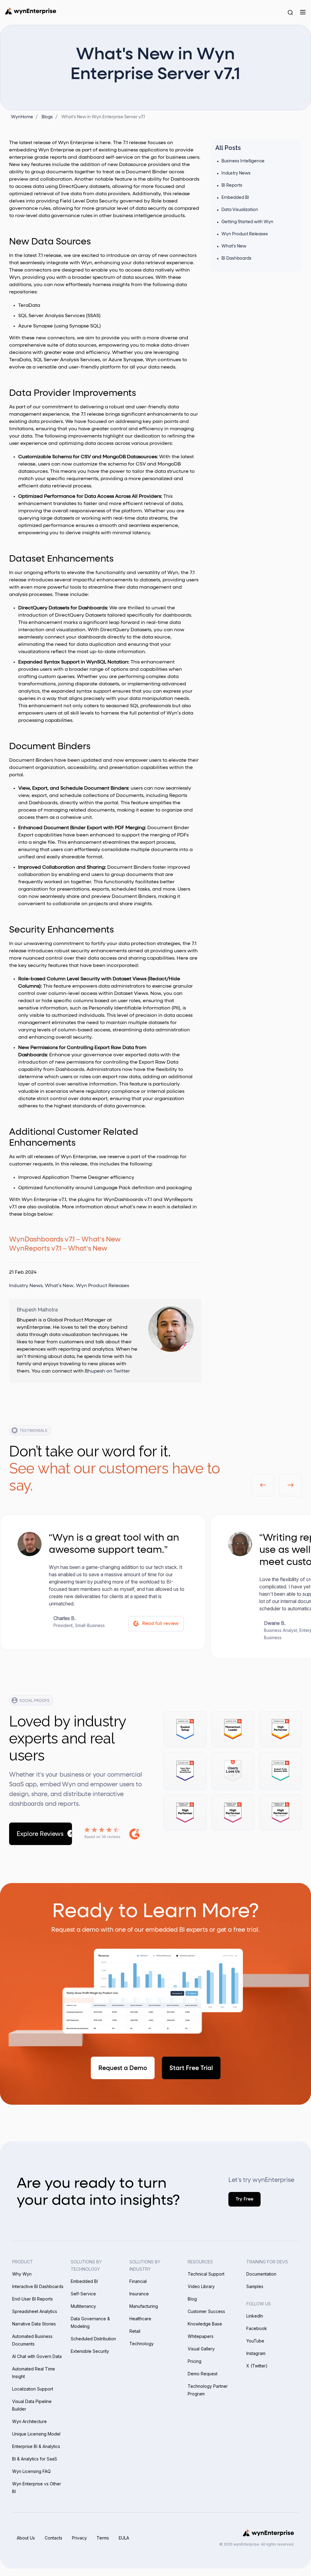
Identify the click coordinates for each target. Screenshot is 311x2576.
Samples (255, 2286)
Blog (192, 2299)
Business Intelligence (243, 161)
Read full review (160, 1624)
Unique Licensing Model (36, 2434)
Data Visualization (240, 210)
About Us (26, 2538)
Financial (138, 2281)
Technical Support (206, 2274)
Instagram (256, 2353)
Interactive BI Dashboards (38, 2286)
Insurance (139, 2294)
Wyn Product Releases (103, 1286)
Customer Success (206, 2311)
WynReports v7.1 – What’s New (58, 1249)
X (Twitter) (257, 2366)
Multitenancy (83, 2306)
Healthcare (140, 2319)
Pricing (195, 2361)
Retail (135, 2331)
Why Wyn (22, 2274)
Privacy (79, 2538)
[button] (263, 1485)
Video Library (201, 2286)
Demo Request (203, 2374)
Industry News (26, 1286)
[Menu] (303, 12)
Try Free (244, 2199)
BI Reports (232, 185)
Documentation (261, 2274)
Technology (142, 2344)
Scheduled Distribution (93, 2339)
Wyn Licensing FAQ (31, 2471)
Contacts (53, 2538)
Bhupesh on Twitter (107, 1371)
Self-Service (83, 2294)
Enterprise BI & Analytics (36, 2446)
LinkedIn (255, 2316)
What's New (234, 246)
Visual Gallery (201, 2349)
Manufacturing (144, 2306)
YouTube (255, 2341)
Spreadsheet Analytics (35, 2311)
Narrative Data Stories (34, 2324)
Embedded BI (235, 198)
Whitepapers (201, 2336)
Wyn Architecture (29, 2421)
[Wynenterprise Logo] (31, 11)
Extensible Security (90, 2351)
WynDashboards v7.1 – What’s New (65, 1240)
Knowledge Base (205, 2324)
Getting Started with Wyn (247, 222)
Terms (103, 2538)
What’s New (59, 1286)
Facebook (257, 2328)
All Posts (228, 148)
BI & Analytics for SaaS (35, 2459)
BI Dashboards (236, 258)
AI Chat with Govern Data (37, 2356)
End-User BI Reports (32, 2299)
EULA (124, 2538)
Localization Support (33, 2389)
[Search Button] (290, 12)
